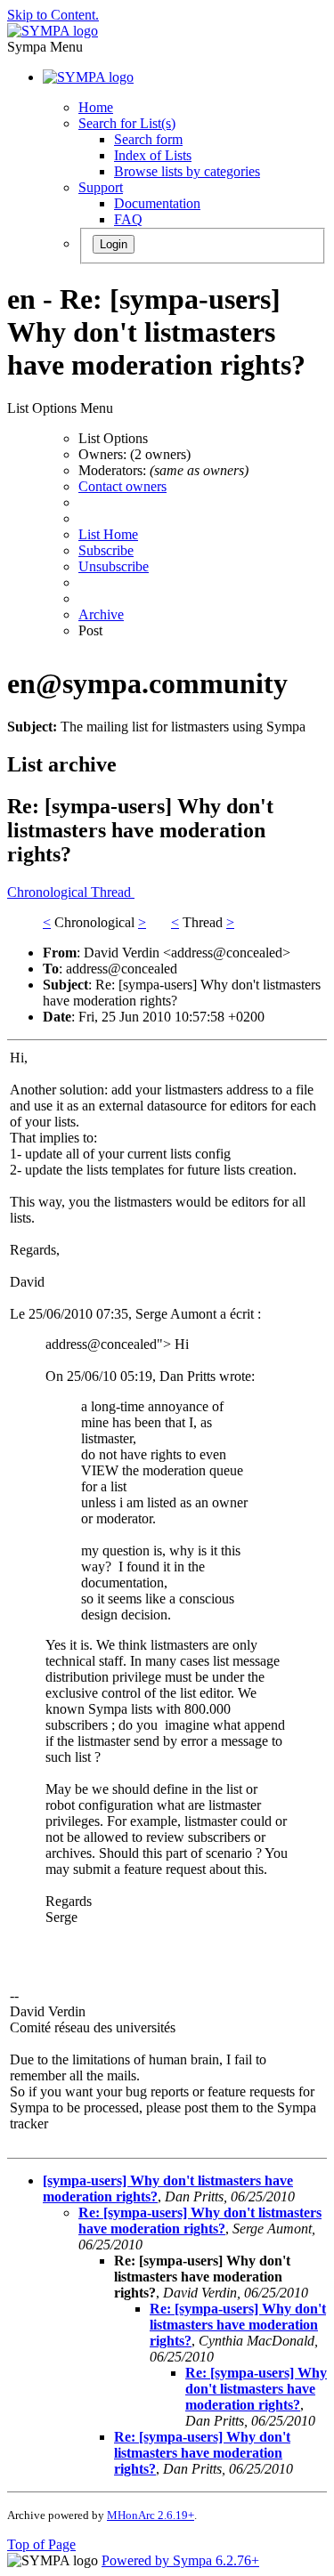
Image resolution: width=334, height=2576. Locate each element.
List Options (113, 438)
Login (114, 244)
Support (101, 187)
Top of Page (41, 2544)
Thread (113, 892)
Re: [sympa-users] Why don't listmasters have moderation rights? (200, 2221)
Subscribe (106, 550)
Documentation (157, 203)
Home (96, 107)
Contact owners (122, 486)
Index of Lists (153, 155)
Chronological (49, 892)
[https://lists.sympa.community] (53, 31)
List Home (108, 534)
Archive (101, 614)
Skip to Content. (53, 15)
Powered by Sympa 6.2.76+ (180, 2560)
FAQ (128, 219)
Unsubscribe (114, 566)
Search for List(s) (127, 123)
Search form (148, 139)
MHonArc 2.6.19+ (151, 2515)
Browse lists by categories (187, 171)
